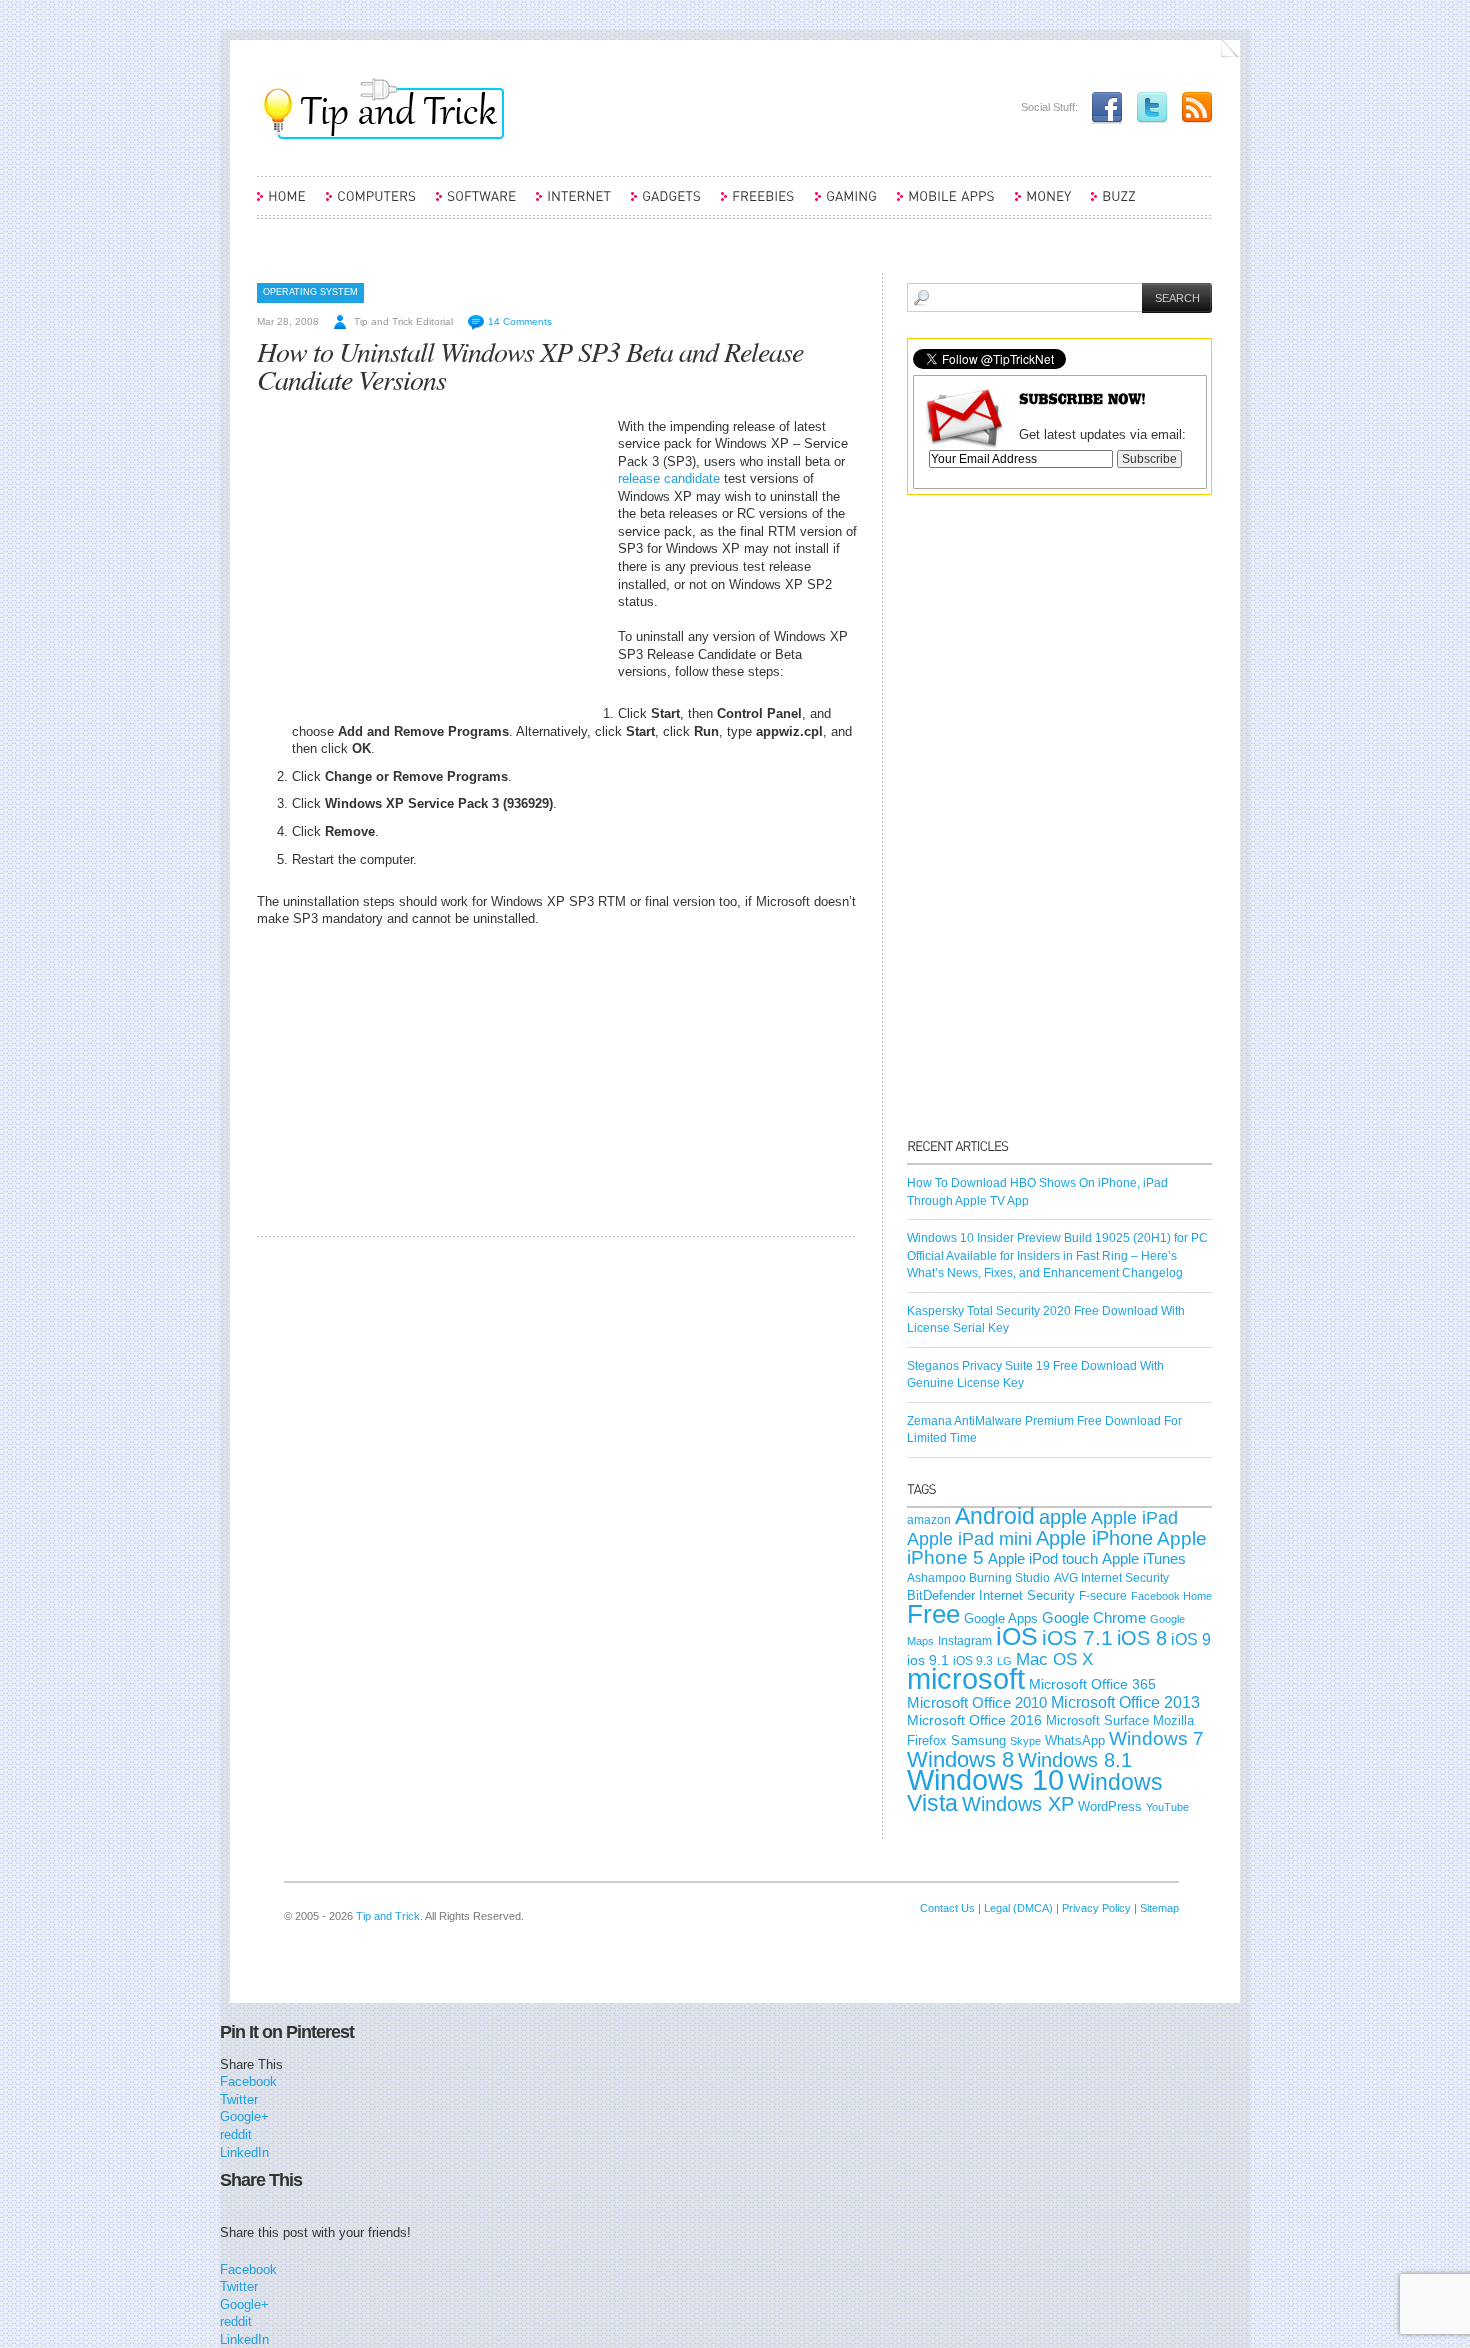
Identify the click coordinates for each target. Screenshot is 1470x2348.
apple (1063, 1517)
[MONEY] (1043, 205)
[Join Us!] (1102, 107)
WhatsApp (1075, 1740)
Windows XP (1018, 1804)
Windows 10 (985, 1779)
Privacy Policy (1096, 1908)
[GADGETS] (666, 205)
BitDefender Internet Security (991, 1595)
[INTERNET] (573, 205)
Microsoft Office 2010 (977, 1702)
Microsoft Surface (1097, 1720)
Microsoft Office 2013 (1125, 1702)
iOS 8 (1142, 1638)
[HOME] (281, 205)
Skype (1025, 1741)
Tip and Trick (388, 1916)
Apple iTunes (1144, 1559)
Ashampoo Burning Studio (978, 1578)
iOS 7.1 (1077, 1638)
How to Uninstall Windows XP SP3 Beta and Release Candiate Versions (530, 365)
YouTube (1167, 1807)
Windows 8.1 (1075, 1760)
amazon (929, 1520)
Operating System (310, 292)
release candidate (669, 478)
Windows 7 (1156, 1738)
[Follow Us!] (1147, 107)
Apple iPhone (1094, 1538)
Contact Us (947, 1908)
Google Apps (1001, 1618)
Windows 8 (960, 1759)
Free (933, 1614)
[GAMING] (846, 205)
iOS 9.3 (973, 1661)
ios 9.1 (928, 1660)
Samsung (978, 1740)
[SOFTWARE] (476, 205)
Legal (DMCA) (1018, 1908)
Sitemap (1159, 1908)
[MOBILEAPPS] (946, 205)
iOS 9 (1191, 1639)
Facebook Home (1171, 1596)
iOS (1017, 1636)
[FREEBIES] (758, 205)
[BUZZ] (1113, 205)
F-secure (1103, 1596)
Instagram (965, 1641)
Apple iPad (1134, 1518)
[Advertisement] (425, 558)
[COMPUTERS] (371, 205)
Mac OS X (1054, 1659)
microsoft (966, 1678)
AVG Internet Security (1111, 1578)
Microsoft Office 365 (1092, 1684)
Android (995, 1516)
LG (1004, 1661)
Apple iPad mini (969, 1539)
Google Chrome (1094, 1618)
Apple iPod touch (1043, 1558)
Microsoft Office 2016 (974, 1720)
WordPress (1110, 1806)
